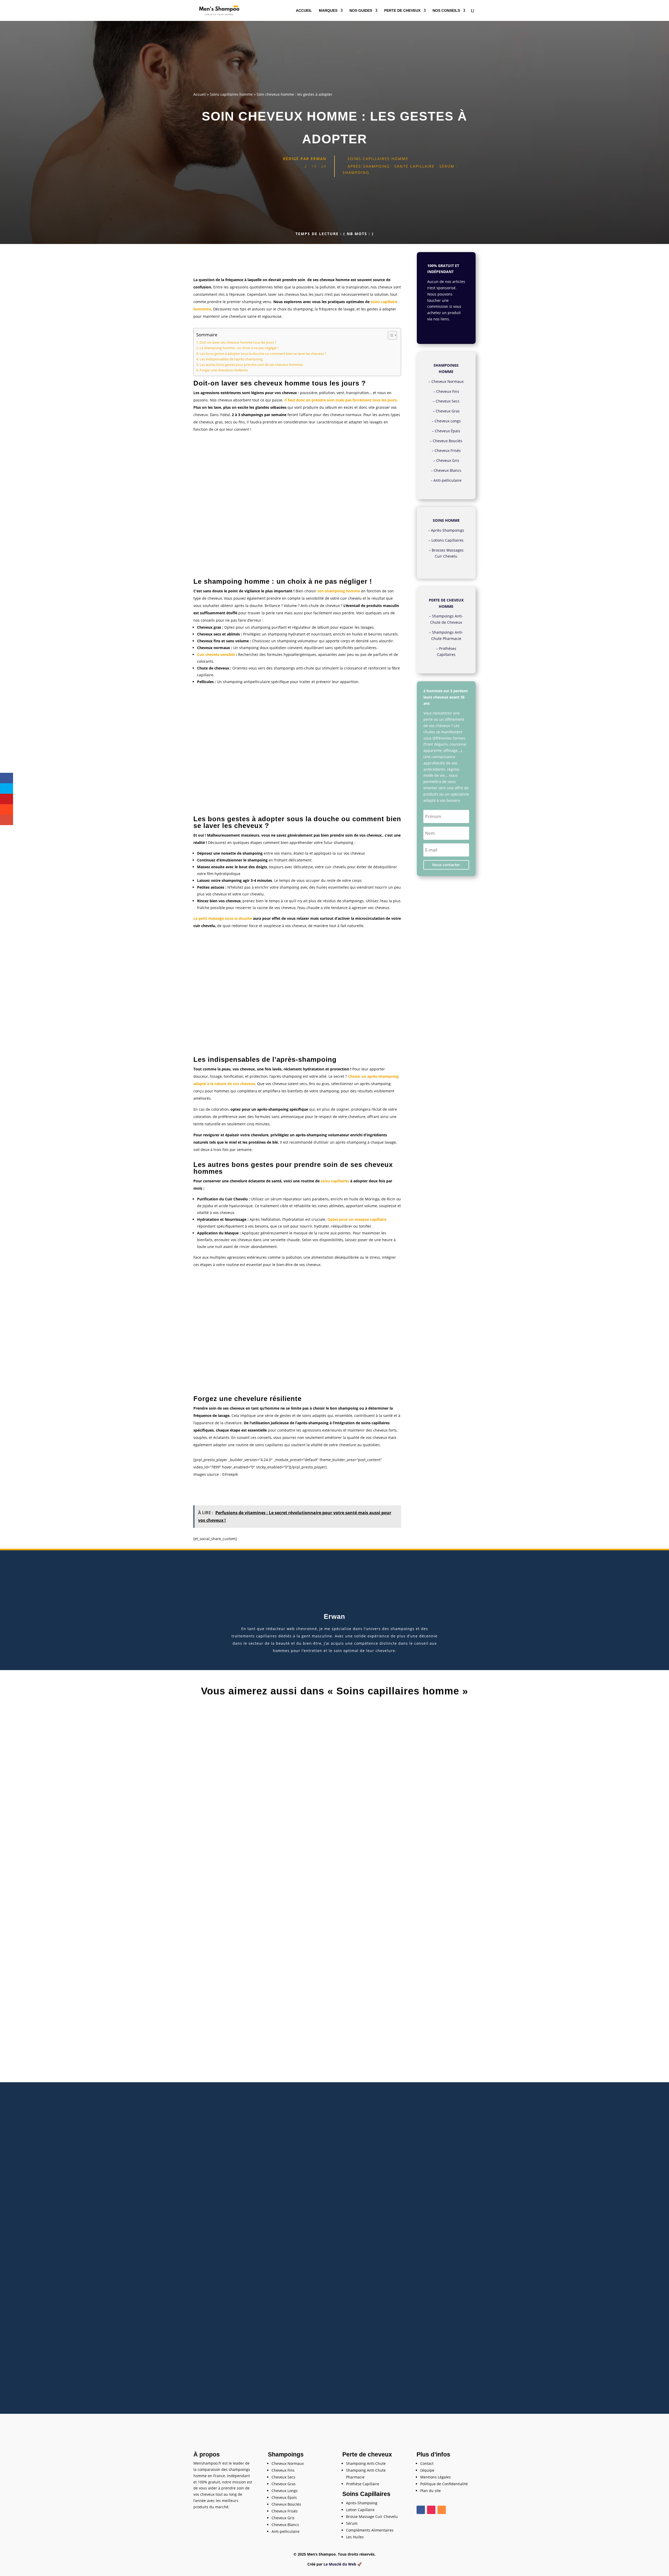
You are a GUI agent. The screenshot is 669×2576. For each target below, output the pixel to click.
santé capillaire (414, 166)
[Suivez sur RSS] (442, 2510)
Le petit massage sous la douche (223, 918)
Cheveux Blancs (448, 470)
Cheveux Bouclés (448, 441)
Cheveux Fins (448, 391)
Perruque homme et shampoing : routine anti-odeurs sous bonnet (334, 1896)
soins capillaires (335, 1181)
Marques (328, 11)
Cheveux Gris (448, 460)
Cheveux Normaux (448, 381)
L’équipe (427, 2470)
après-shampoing (369, 166)
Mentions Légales (436, 2477)
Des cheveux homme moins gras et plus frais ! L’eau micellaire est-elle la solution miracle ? (335, 2361)
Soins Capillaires (366, 2494)
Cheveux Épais (448, 431)
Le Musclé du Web (340, 2564)
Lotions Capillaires (448, 540)
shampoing (356, 172)
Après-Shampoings (448, 530)
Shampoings (286, 2454)
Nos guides (361, 11)
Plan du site (431, 2491)
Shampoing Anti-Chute (366, 2463)
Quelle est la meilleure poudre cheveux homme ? (334, 2128)
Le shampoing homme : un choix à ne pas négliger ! (239, 348)
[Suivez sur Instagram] (431, 2510)
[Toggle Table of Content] (390, 335)
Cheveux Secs (448, 401)
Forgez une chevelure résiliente (224, 370)
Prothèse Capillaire (363, 2484)
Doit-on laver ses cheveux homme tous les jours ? (238, 342)
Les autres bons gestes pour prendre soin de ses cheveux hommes (251, 365)
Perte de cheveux (402, 11)
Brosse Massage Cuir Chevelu (372, 2517)
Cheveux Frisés (448, 450)
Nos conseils (446, 11)
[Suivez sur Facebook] (421, 2510)
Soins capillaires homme (231, 94)
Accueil (304, 11)
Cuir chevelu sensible (216, 654)
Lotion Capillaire (360, 2510)
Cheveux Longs (448, 421)
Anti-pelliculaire (448, 480)
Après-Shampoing (362, 2503)
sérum (447, 166)
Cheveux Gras (448, 411)
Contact (427, 2463)
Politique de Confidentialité (444, 2484)
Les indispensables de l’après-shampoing (231, 359)
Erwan (319, 159)
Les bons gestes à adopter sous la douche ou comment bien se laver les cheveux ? (263, 354)
